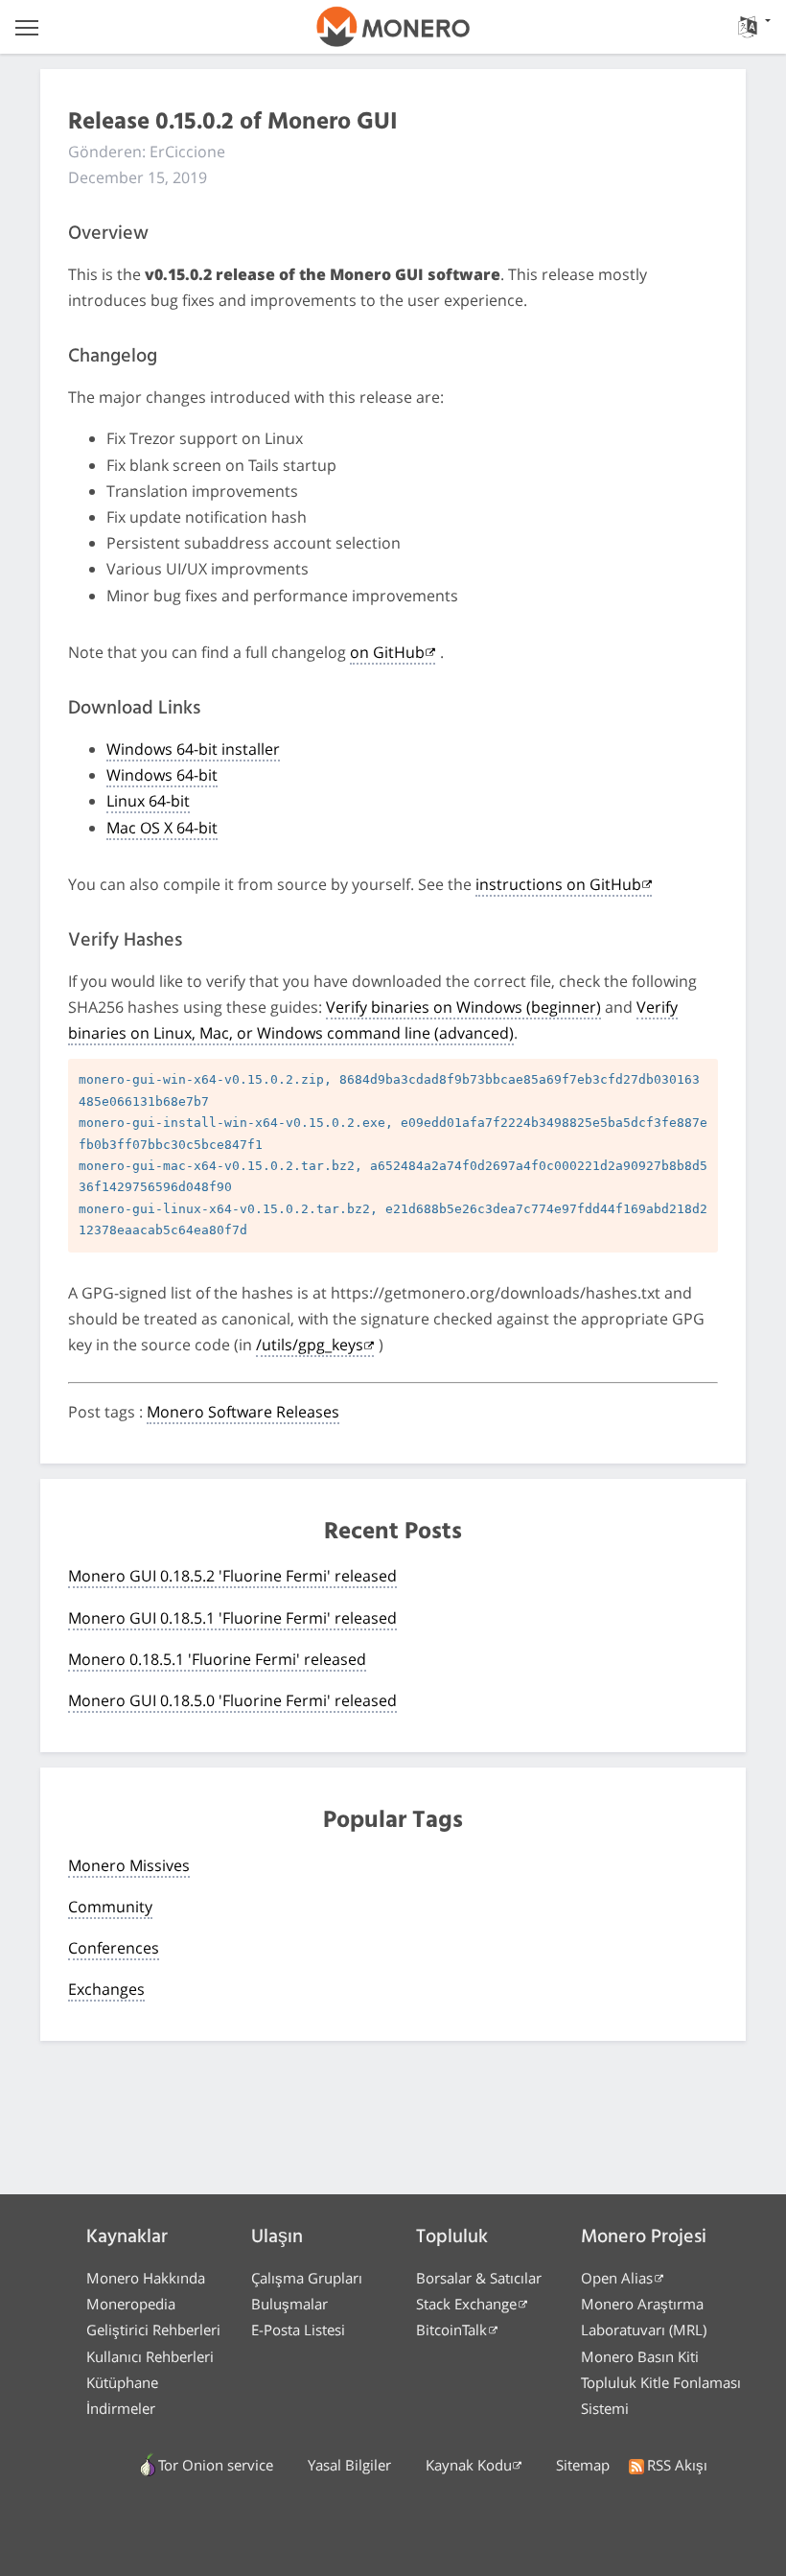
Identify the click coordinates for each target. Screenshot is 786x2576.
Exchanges (106, 1989)
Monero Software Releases (243, 1412)
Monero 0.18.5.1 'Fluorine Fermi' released (217, 1659)
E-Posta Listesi (298, 2330)
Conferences (114, 1948)
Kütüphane (122, 2382)
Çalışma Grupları (307, 2278)
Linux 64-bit (148, 801)
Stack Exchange (466, 2304)
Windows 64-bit (162, 775)
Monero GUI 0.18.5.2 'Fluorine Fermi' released (232, 1576)
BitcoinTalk (451, 2330)
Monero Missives (129, 1865)
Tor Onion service (216, 2465)
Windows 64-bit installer (193, 749)
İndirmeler (121, 2408)
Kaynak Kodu (469, 2465)
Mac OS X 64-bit (162, 828)
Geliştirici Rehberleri (153, 2330)
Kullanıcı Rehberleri (150, 2356)
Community (110, 1907)
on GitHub (387, 652)
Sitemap (583, 2465)
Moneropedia (131, 2304)
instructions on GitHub (558, 884)
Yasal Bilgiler (349, 2465)
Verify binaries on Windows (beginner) (463, 1007)
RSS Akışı (677, 2465)
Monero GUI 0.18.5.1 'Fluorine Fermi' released (232, 1618)
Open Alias (617, 2278)
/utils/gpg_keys (310, 1345)
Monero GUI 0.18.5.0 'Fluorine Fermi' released (232, 1700)
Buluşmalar (289, 2304)
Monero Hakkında (146, 2278)
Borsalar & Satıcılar (479, 2278)
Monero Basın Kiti (640, 2356)
